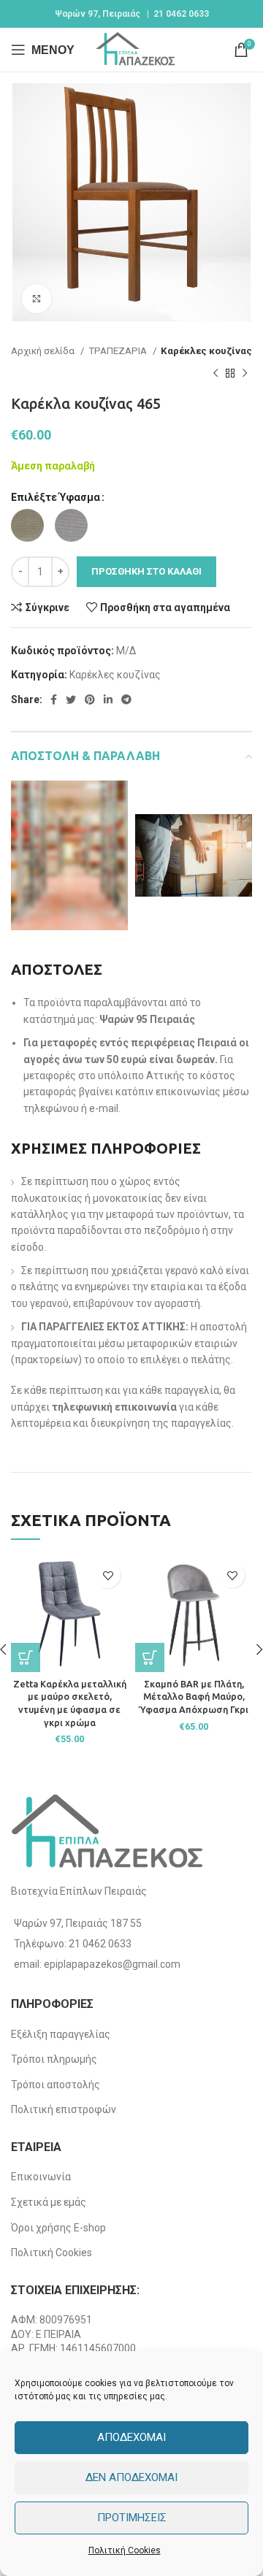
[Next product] (245, 373)
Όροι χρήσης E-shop (58, 2228)
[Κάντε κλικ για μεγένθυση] (37, 299)
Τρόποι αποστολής (56, 2085)
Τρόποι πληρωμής (54, 2059)
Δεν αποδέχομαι (131, 2477)
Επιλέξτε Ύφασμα (56, 497)
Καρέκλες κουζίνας (206, 351)
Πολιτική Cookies (125, 2550)
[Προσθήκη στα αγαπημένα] (108, 1575)
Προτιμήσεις (132, 2518)
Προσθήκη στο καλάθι (146, 571)
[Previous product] (216, 373)
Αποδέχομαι (131, 2437)
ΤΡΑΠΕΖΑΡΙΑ (119, 351)
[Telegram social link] (126, 699)
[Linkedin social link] (108, 699)
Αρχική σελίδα (44, 351)
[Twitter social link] (71, 699)
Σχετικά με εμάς (49, 2202)
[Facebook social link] (54, 699)
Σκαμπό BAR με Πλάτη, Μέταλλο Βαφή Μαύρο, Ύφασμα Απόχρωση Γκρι (194, 1697)
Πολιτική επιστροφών (64, 2109)
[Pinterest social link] (90, 699)
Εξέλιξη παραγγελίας (61, 2034)
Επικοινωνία (41, 2177)
